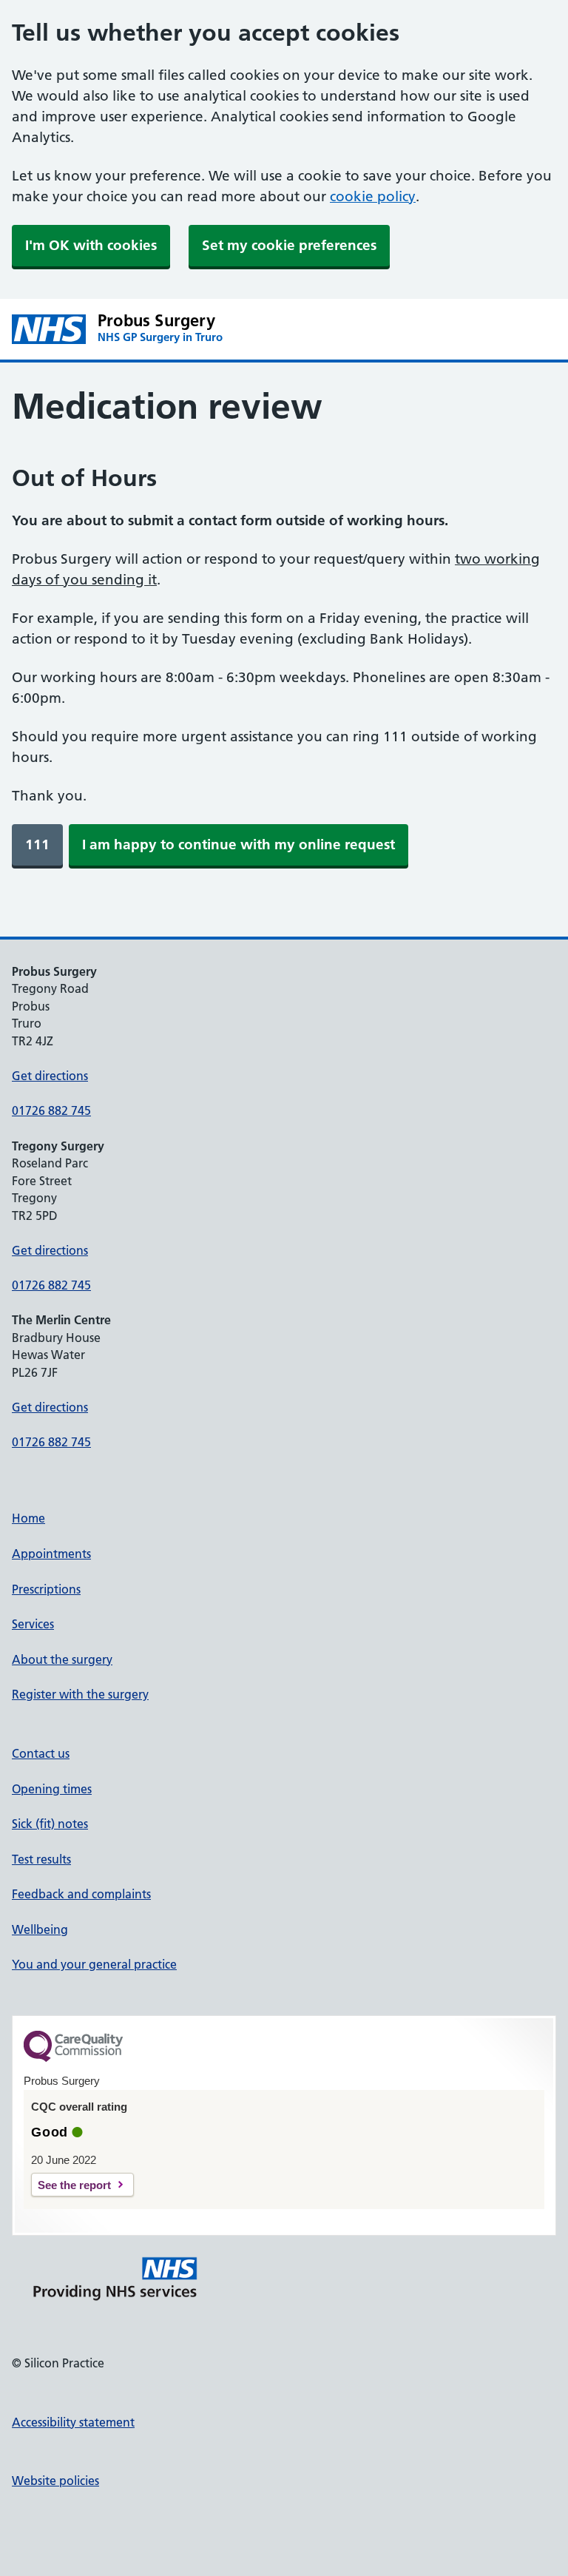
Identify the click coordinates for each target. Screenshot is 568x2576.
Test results (41, 1859)
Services (33, 1624)
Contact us (41, 1753)
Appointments (51, 1554)
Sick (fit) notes (50, 1824)
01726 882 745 (51, 1110)
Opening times (52, 1789)
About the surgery (62, 1659)
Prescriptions (46, 1589)
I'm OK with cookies (91, 245)
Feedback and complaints (81, 1894)
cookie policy (373, 196)
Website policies (55, 2481)
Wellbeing (40, 1929)
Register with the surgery (80, 1694)
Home (28, 1518)
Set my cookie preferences (289, 245)
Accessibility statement (73, 2422)
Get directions (50, 1076)
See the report (74, 2185)
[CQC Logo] (73, 2058)
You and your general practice (94, 1964)
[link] (37, 845)
